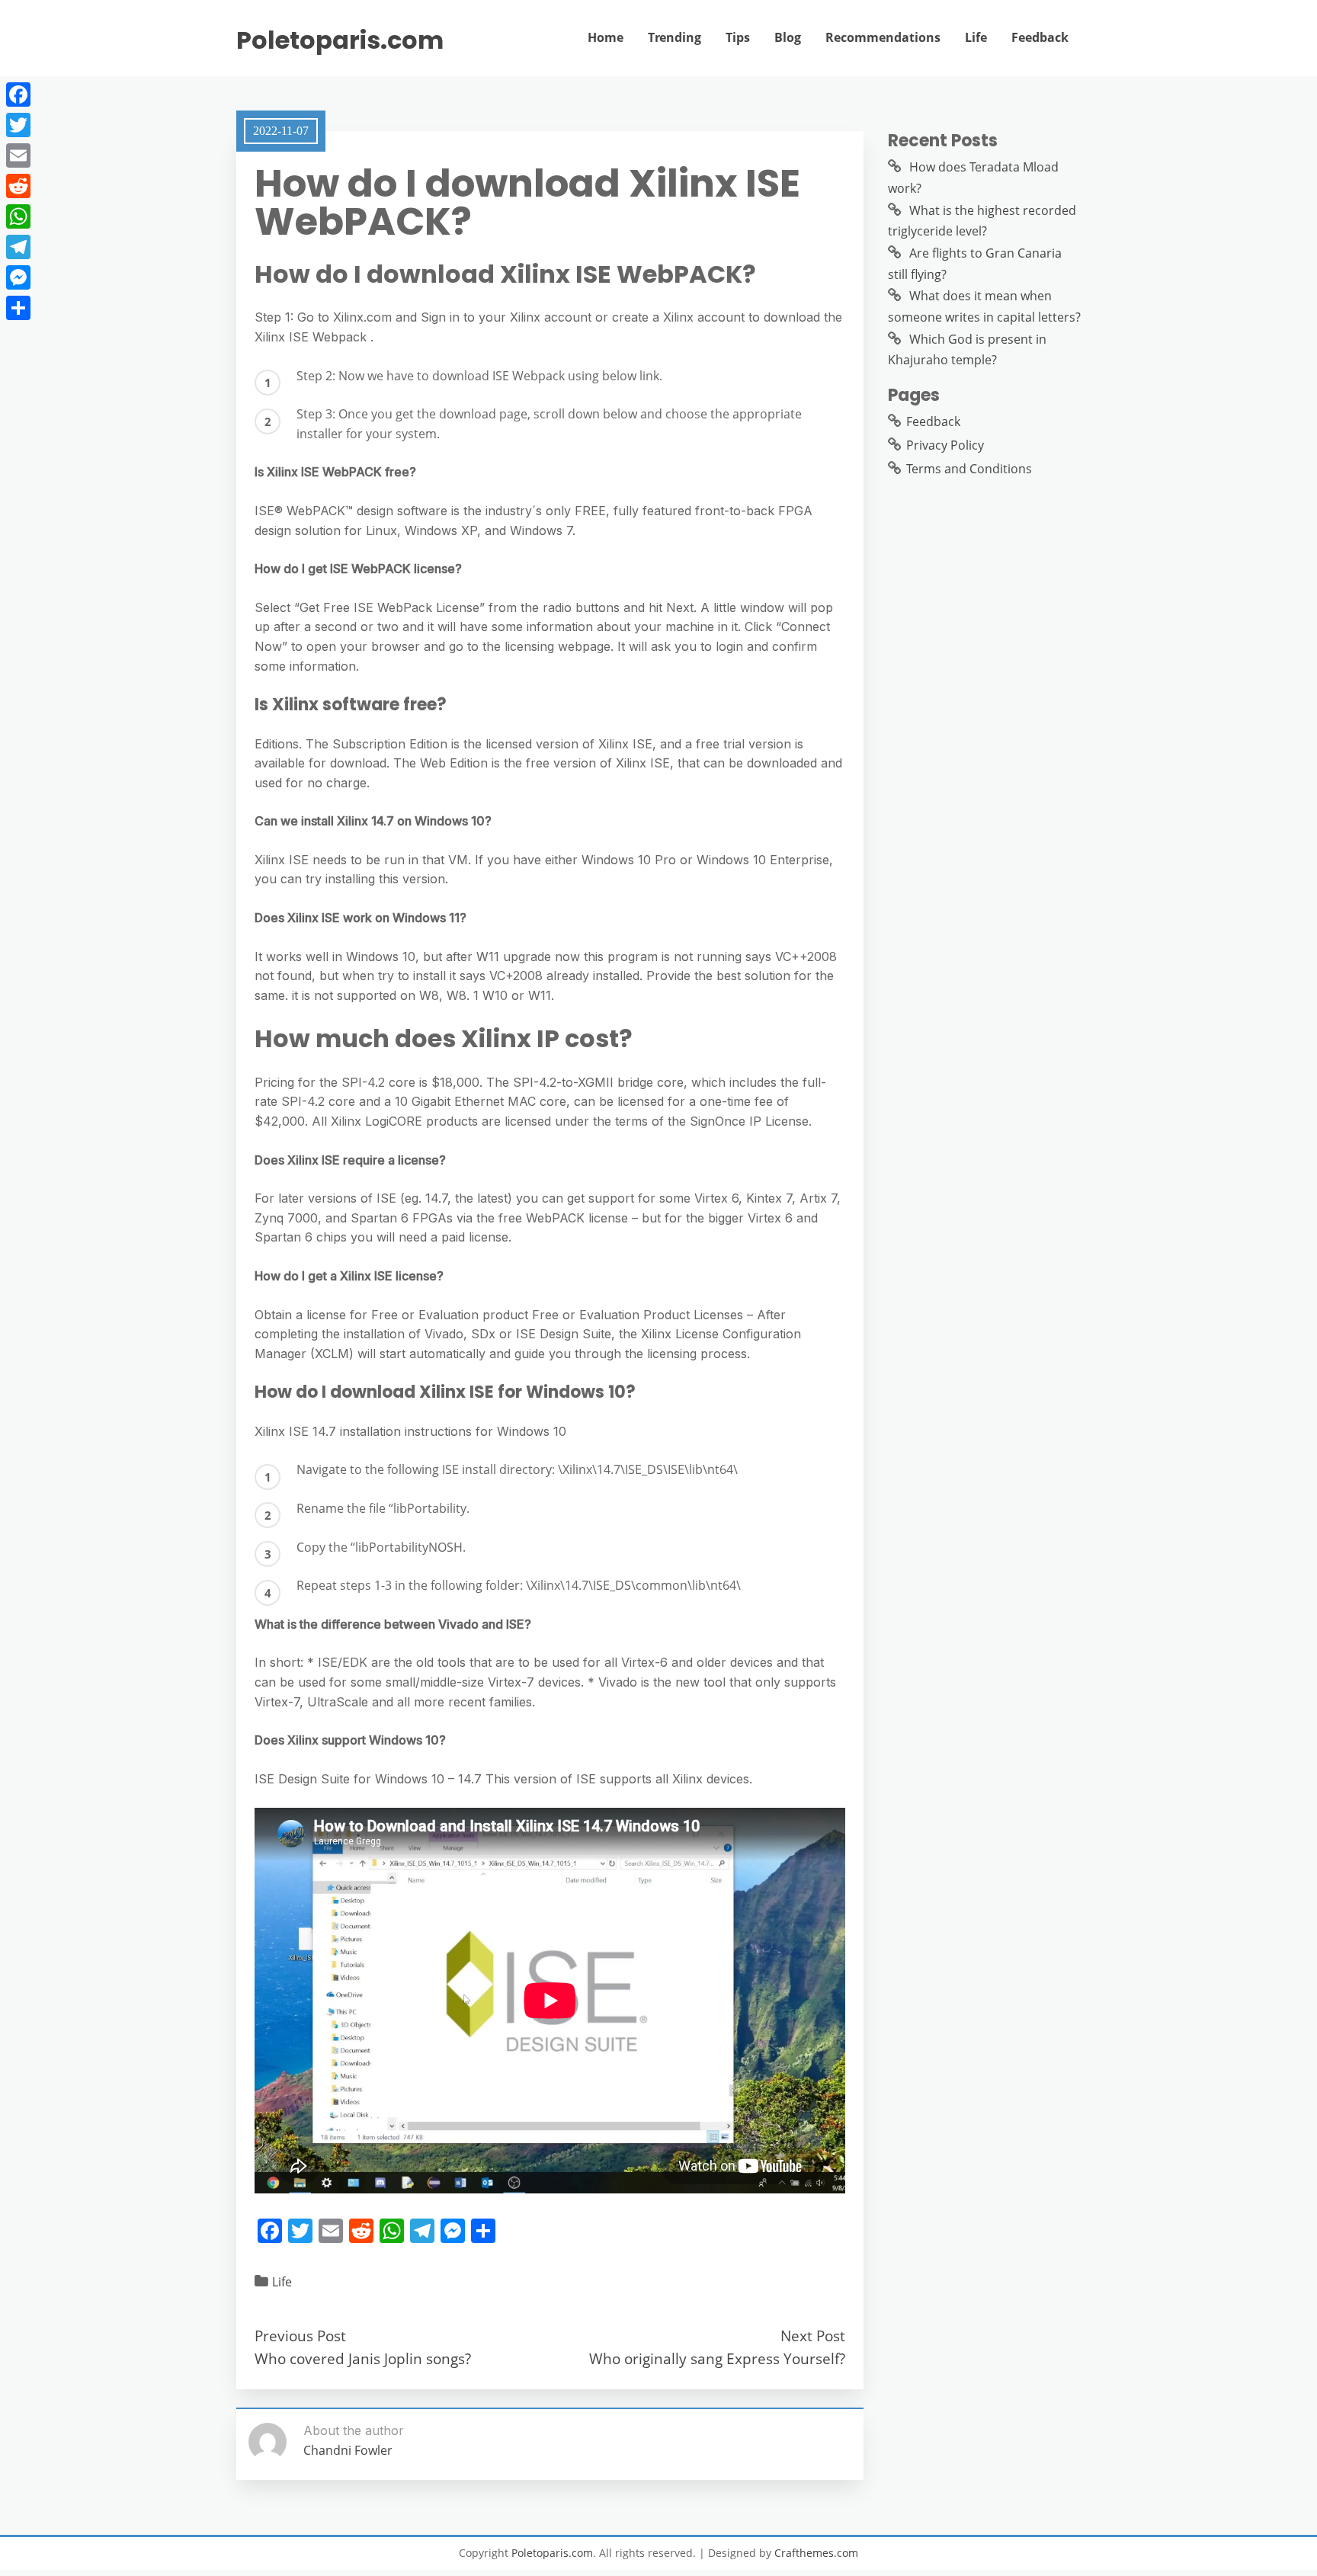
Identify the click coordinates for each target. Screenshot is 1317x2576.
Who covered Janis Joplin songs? (363, 2358)
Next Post (813, 2336)
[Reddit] (18, 186)
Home (606, 37)
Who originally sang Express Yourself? (717, 2358)
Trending (675, 37)
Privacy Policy (945, 445)
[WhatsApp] (18, 216)
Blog (788, 37)
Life (976, 37)
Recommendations (883, 37)
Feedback (1040, 37)
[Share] (18, 308)
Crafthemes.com (816, 2553)
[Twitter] (18, 125)
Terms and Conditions (969, 469)
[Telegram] (18, 247)
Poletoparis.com (340, 40)
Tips (738, 37)
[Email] (18, 155)
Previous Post (300, 2336)
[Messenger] (18, 277)
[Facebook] (18, 95)
